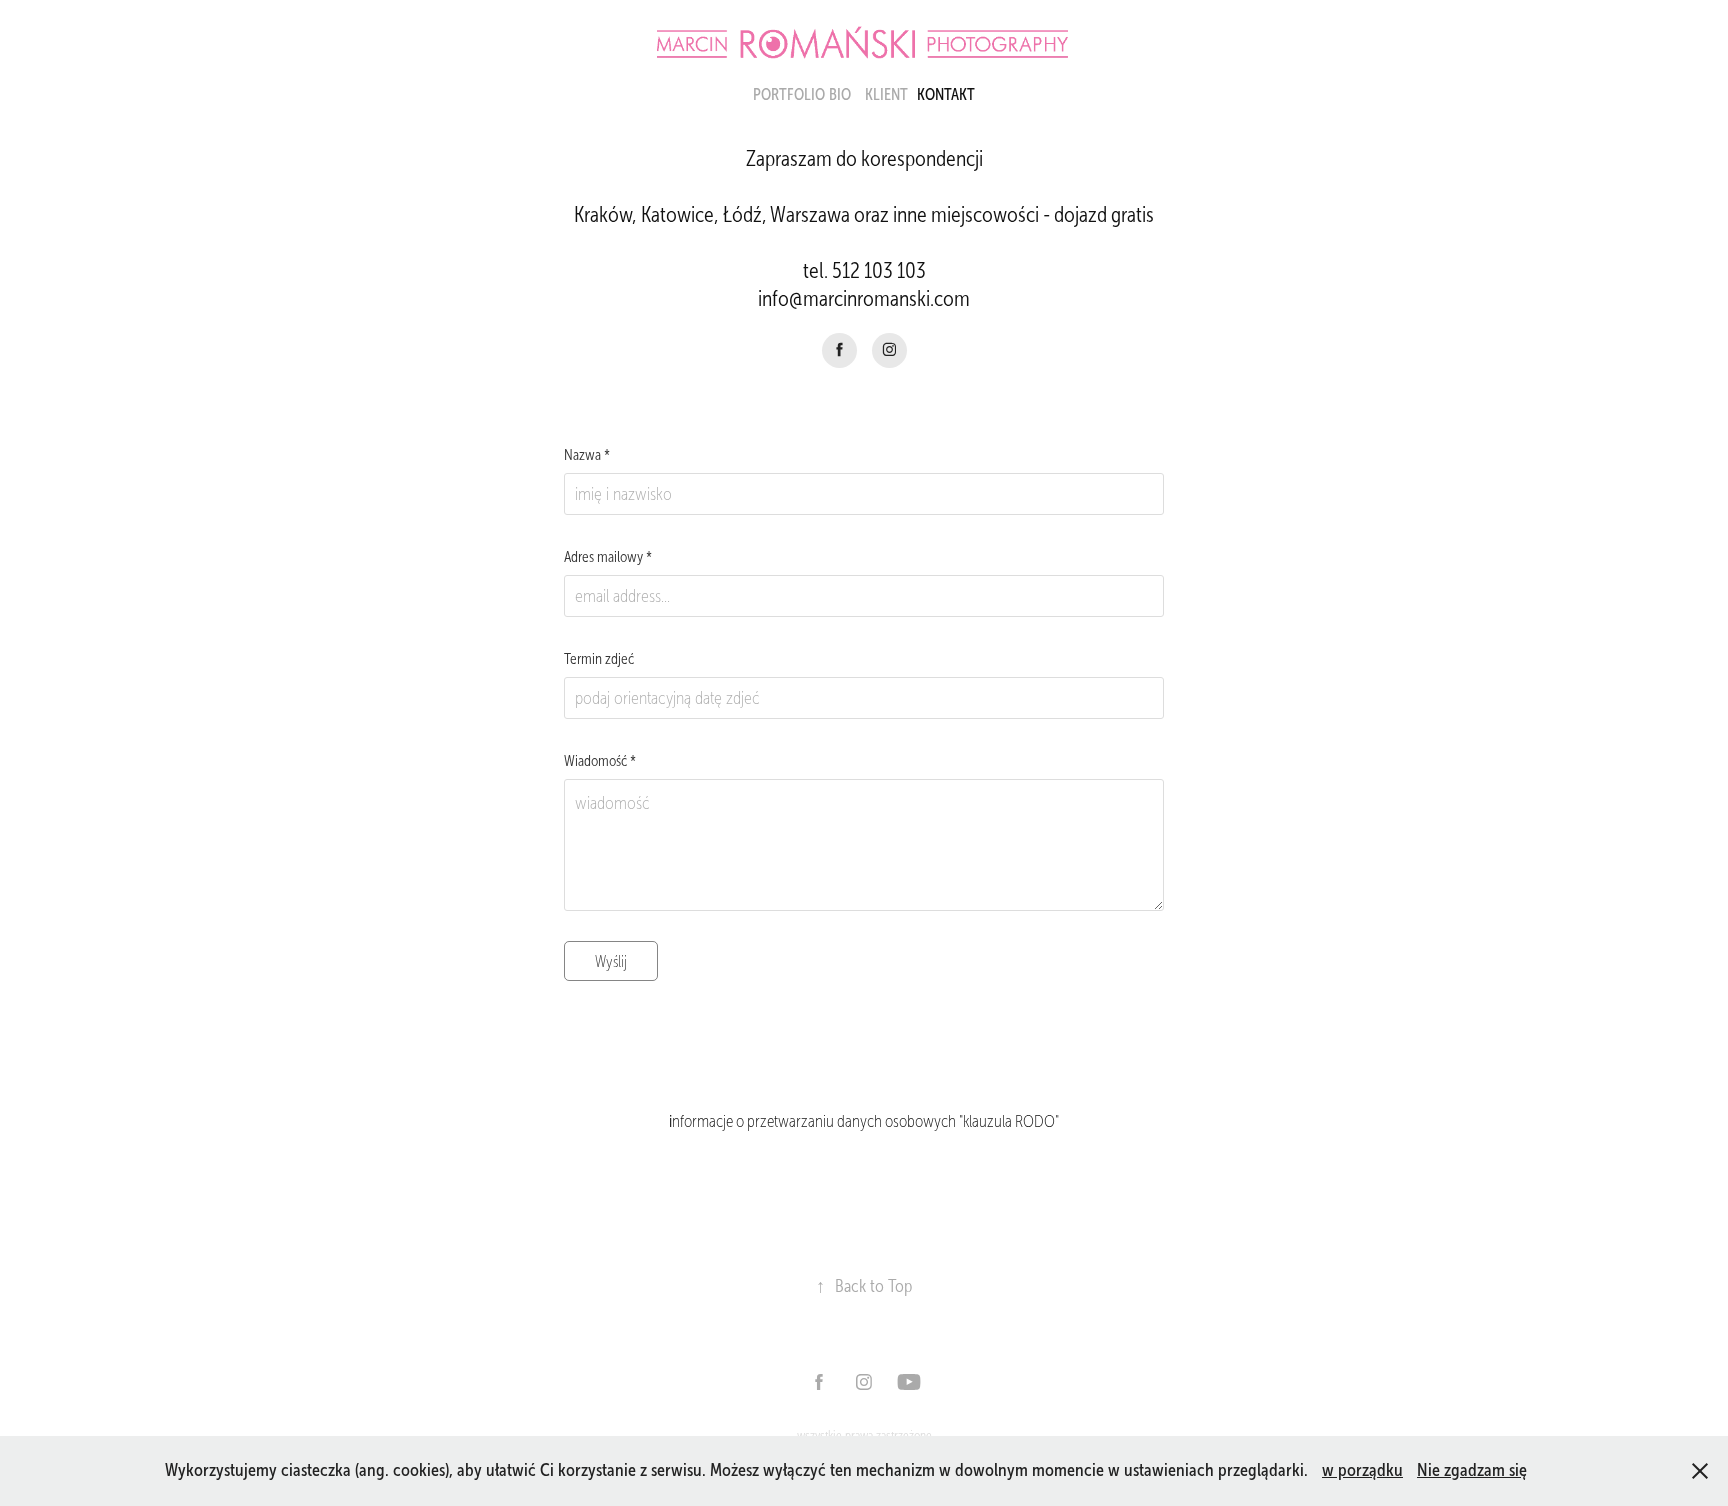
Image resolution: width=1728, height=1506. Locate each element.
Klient (886, 94)
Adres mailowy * (608, 557)
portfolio (789, 94)
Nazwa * (587, 455)
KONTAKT (946, 94)
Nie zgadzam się (1472, 1470)
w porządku (1362, 1470)
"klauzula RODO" (1007, 1121)
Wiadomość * (600, 761)
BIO (840, 94)
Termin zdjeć (599, 659)
